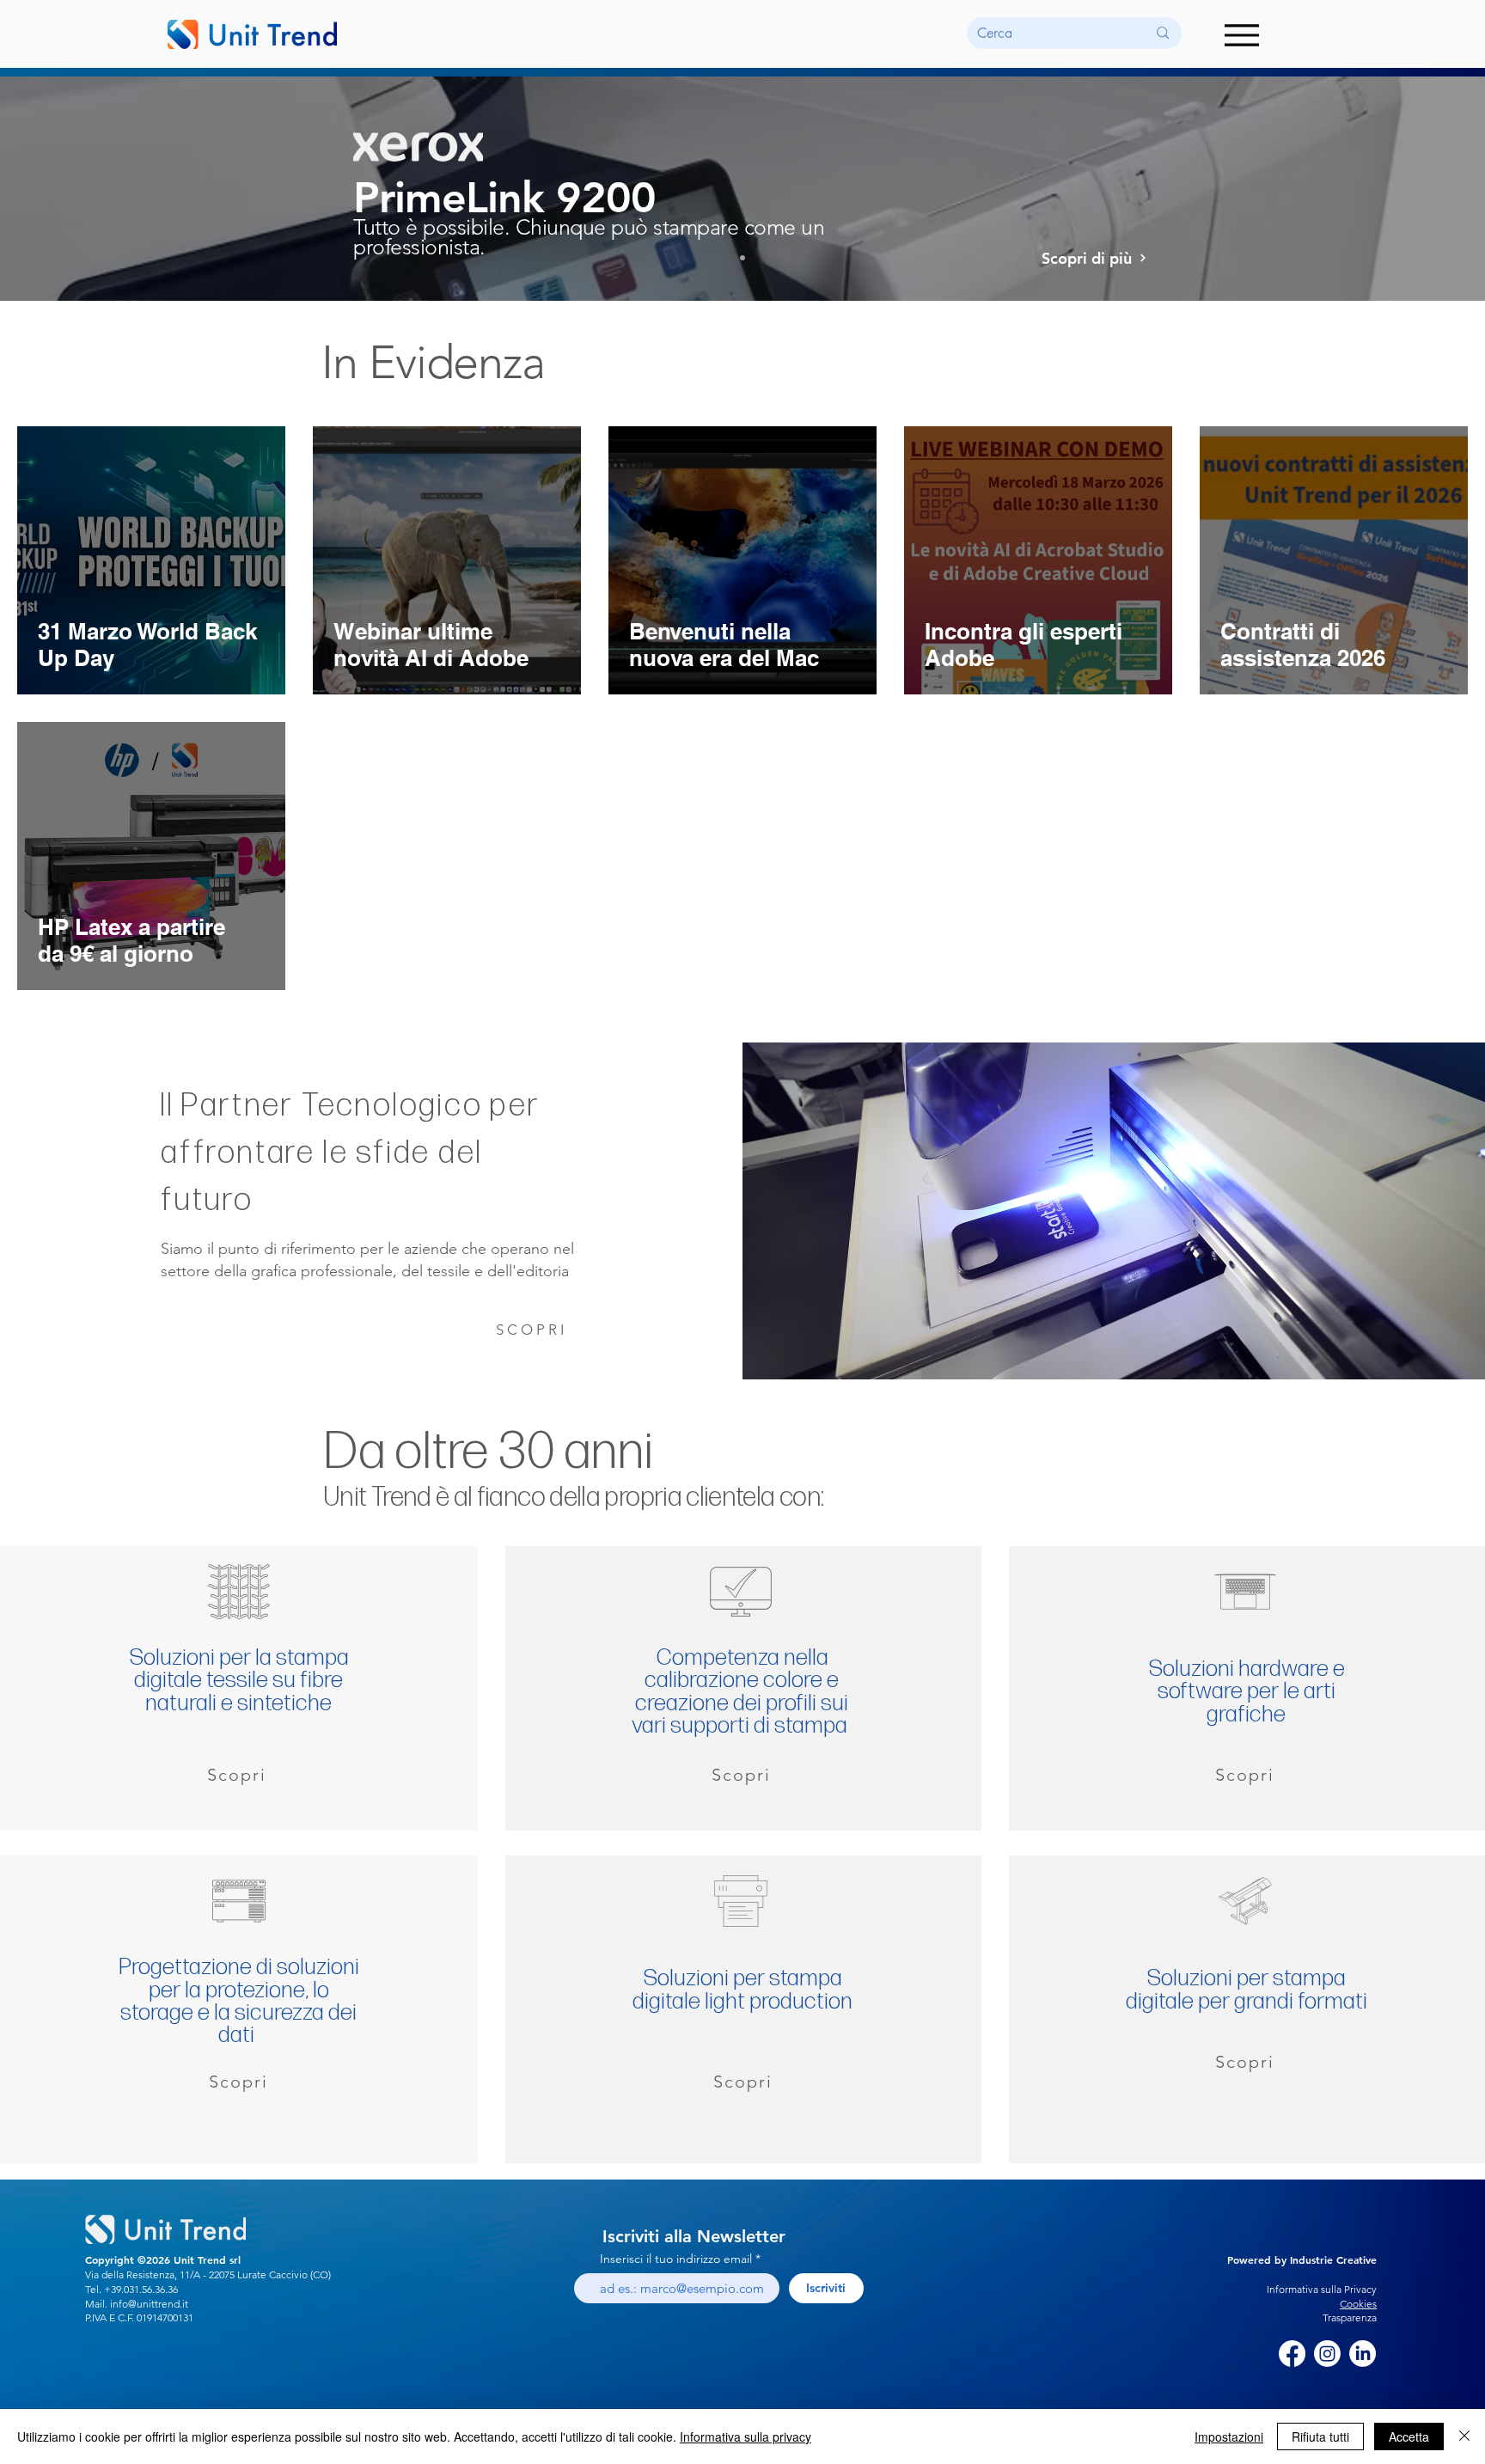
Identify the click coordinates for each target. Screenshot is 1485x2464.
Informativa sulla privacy (746, 2436)
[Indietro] (94, 188)
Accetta (1409, 2436)
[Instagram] (1327, 2354)
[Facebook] (1292, 2354)
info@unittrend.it (149, 2304)
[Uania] (758, 258)
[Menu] (1241, 35)
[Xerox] (742, 258)
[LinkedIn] (1363, 2354)
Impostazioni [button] (1229, 2436)
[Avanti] (1391, 188)
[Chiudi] (1464, 2436)
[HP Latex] (727, 258)
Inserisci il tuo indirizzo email (676, 2259)
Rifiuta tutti (1320, 2436)
